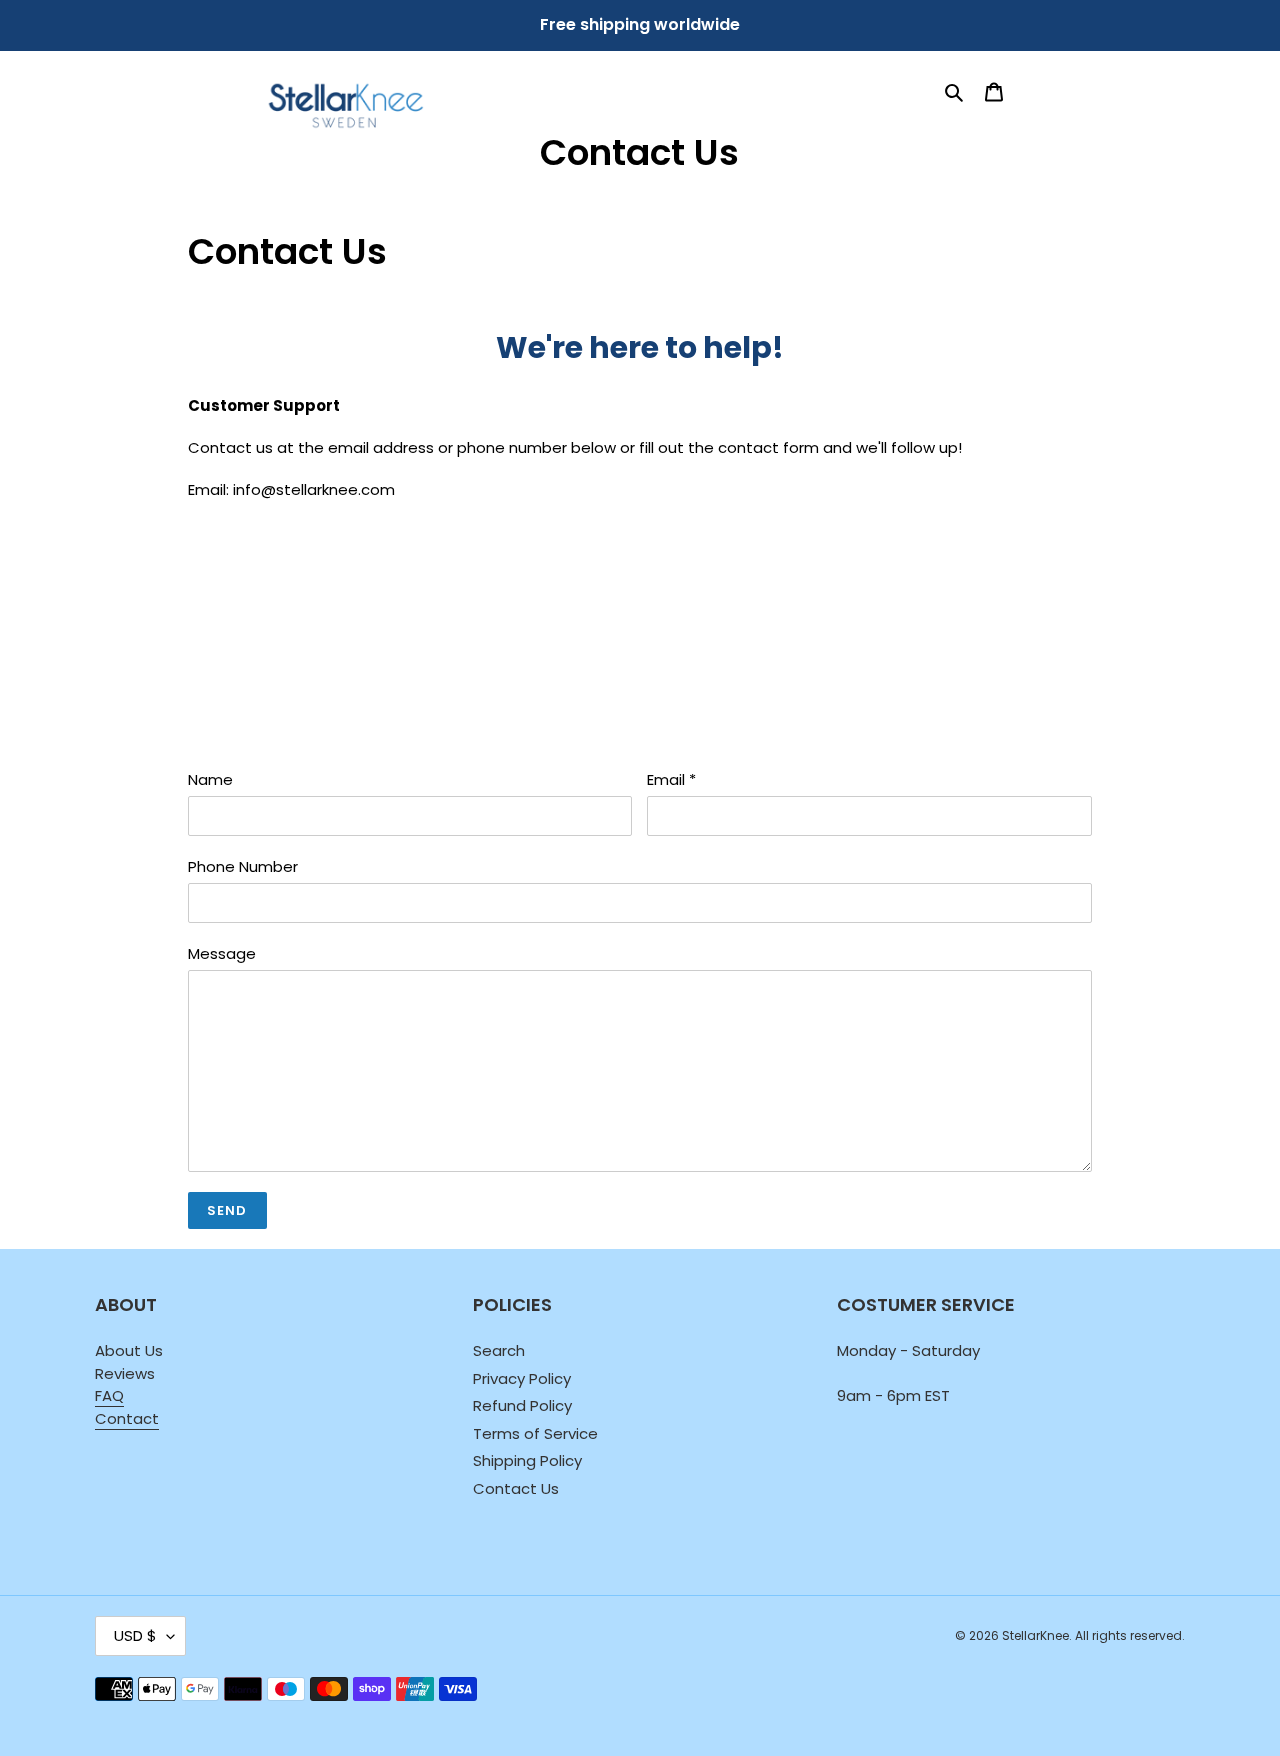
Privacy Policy (522, 1378)
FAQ (109, 1395)
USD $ (135, 1635)
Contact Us (516, 1488)
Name (210, 779)
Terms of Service (535, 1433)
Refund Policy (522, 1405)
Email (671, 779)
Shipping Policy (527, 1460)
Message (222, 953)
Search (499, 1350)
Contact (127, 1418)
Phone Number (243, 866)
